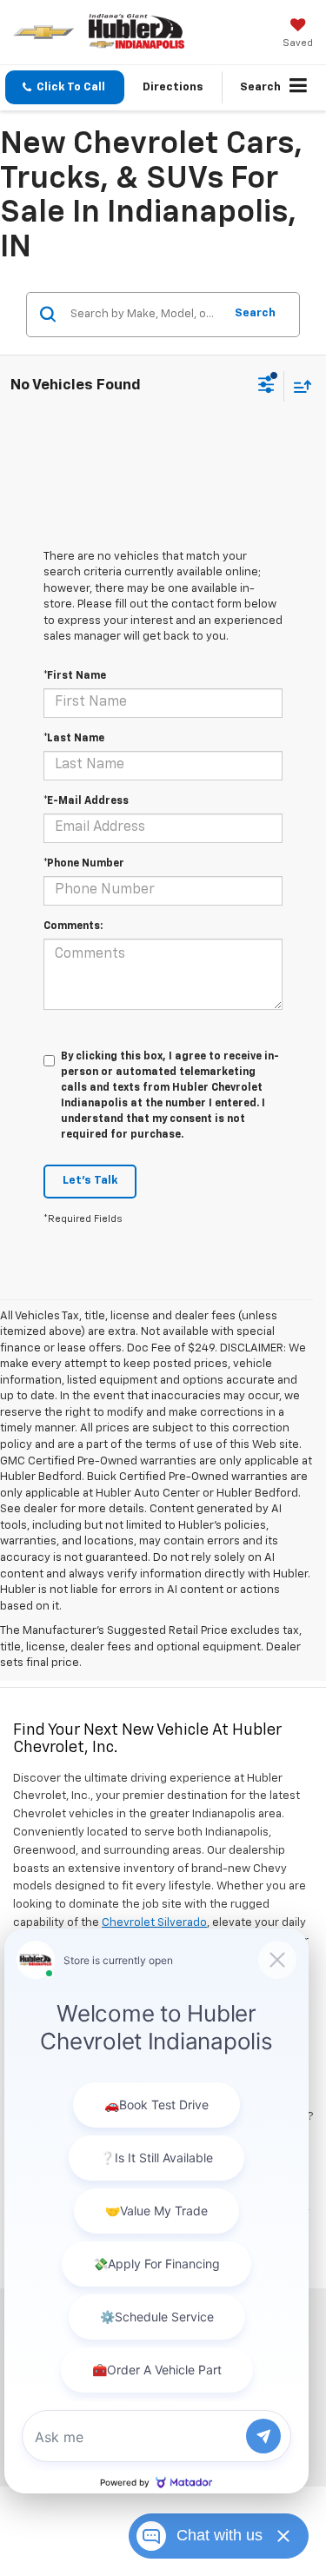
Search (255, 313)
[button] (65, 87)
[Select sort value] (298, 386)
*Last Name (74, 739)
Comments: (73, 926)
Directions (173, 87)
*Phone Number (84, 864)
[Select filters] (266, 387)
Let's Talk (90, 1181)
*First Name (75, 676)
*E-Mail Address (86, 801)
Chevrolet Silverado (154, 1923)
